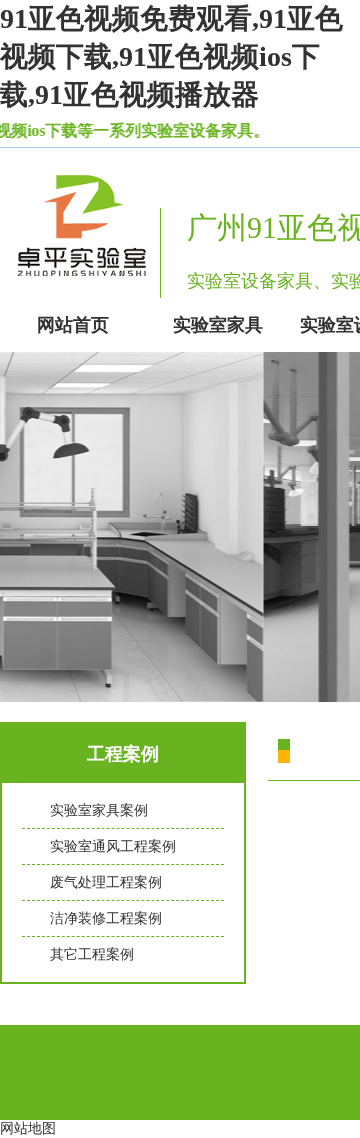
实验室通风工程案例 (113, 846)
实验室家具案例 (99, 810)
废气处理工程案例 (106, 882)
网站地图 (28, 1128)
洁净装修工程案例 (106, 918)
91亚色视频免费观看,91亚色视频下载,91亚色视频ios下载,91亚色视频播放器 (171, 56)
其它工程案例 (92, 954)
